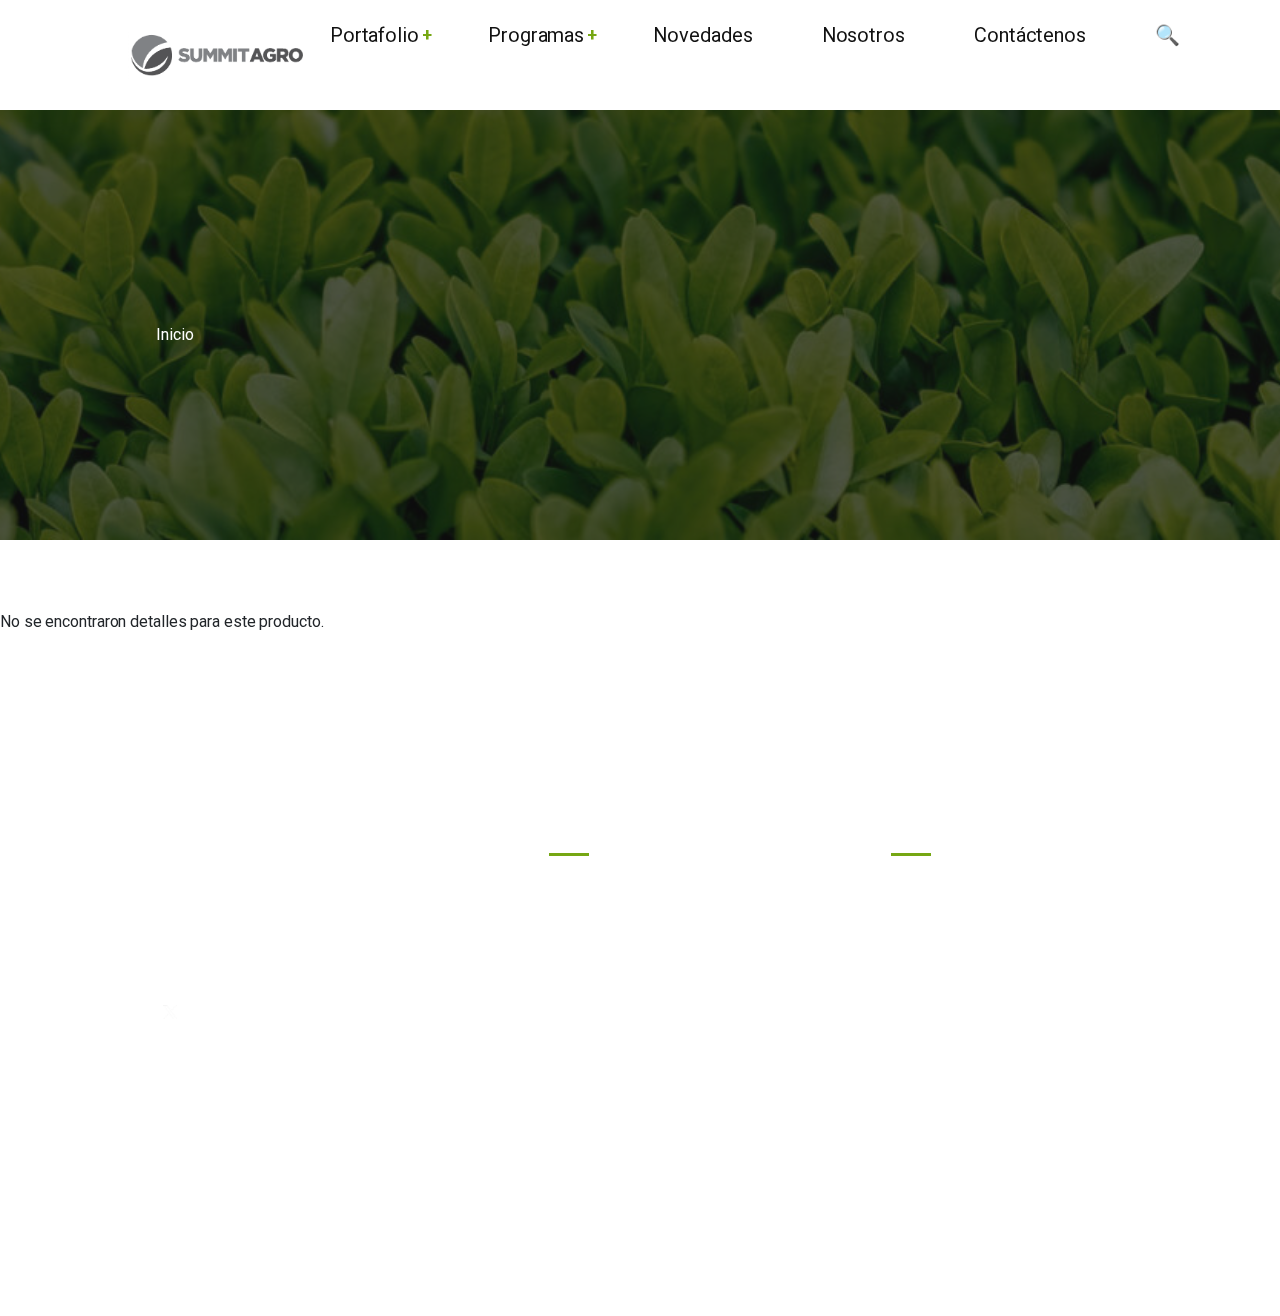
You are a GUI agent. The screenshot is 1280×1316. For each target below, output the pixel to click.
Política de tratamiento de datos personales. (640, 1231)
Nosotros (599, 974)
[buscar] (1167, 55)
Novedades (607, 930)
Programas (605, 886)
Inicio (174, 334)
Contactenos (610, 1018)
